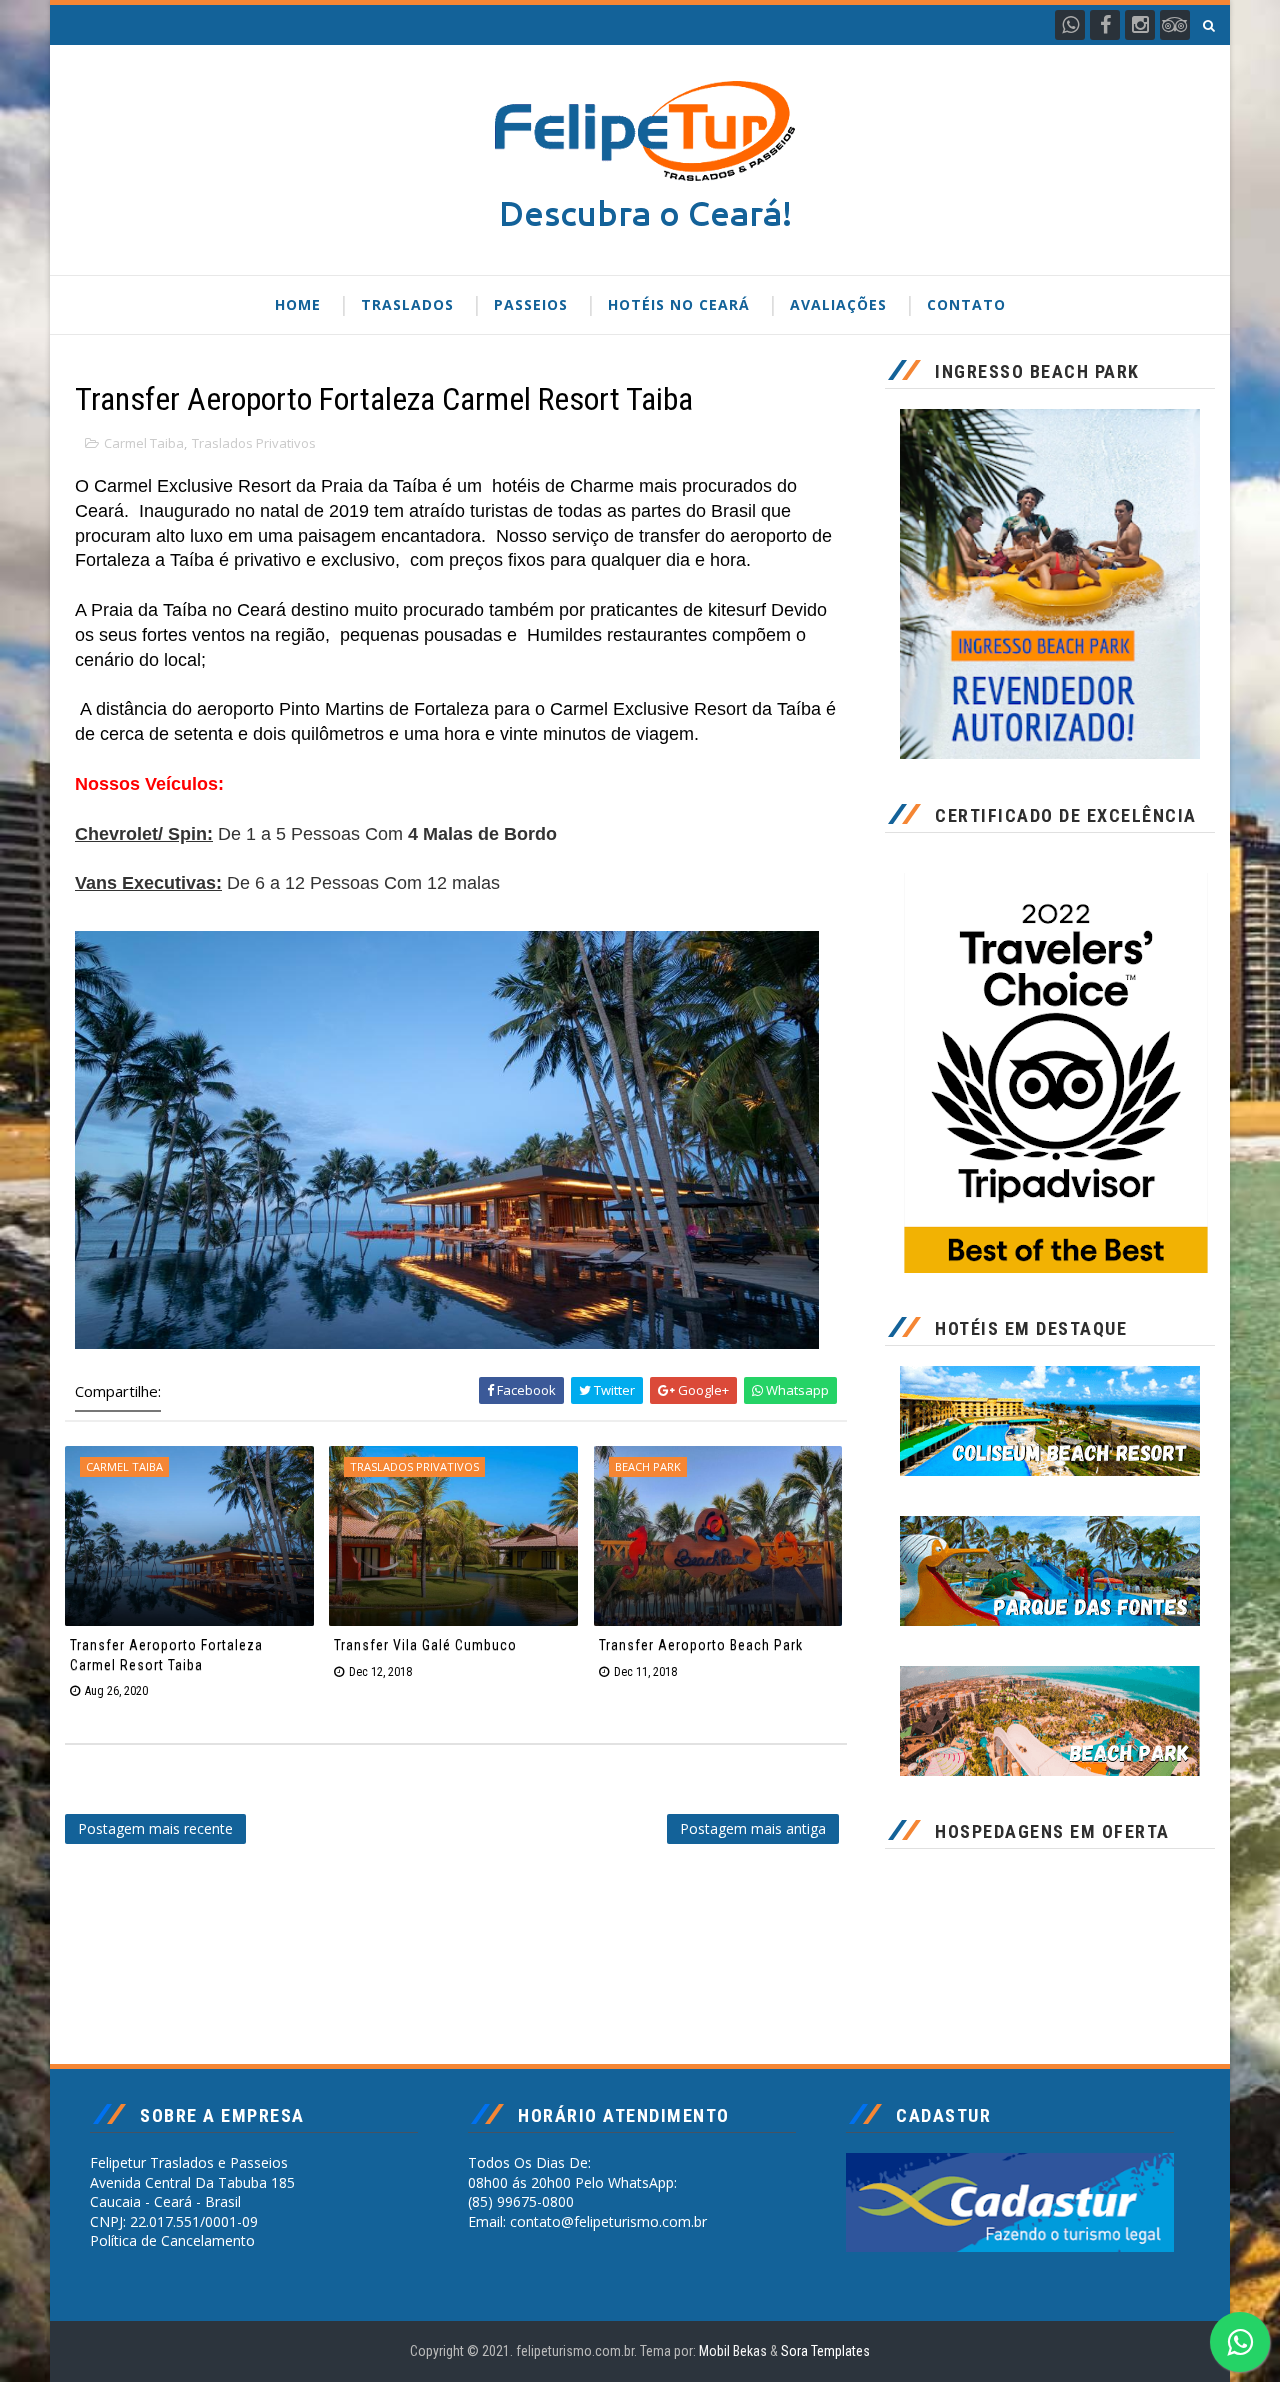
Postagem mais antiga (753, 1828)
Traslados (407, 304)
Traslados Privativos (254, 443)
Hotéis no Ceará (679, 304)
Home (298, 304)
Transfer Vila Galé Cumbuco (425, 1645)
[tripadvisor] (1175, 25)
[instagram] (1140, 25)
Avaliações (838, 304)
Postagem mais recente (155, 1828)
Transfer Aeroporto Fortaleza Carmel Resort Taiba (166, 1655)
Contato (966, 304)
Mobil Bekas (734, 2351)
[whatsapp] (1070, 25)
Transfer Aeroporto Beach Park (701, 1645)
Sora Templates (825, 2351)
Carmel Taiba (144, 443)
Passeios (531, 304)
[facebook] (1105, 25)
